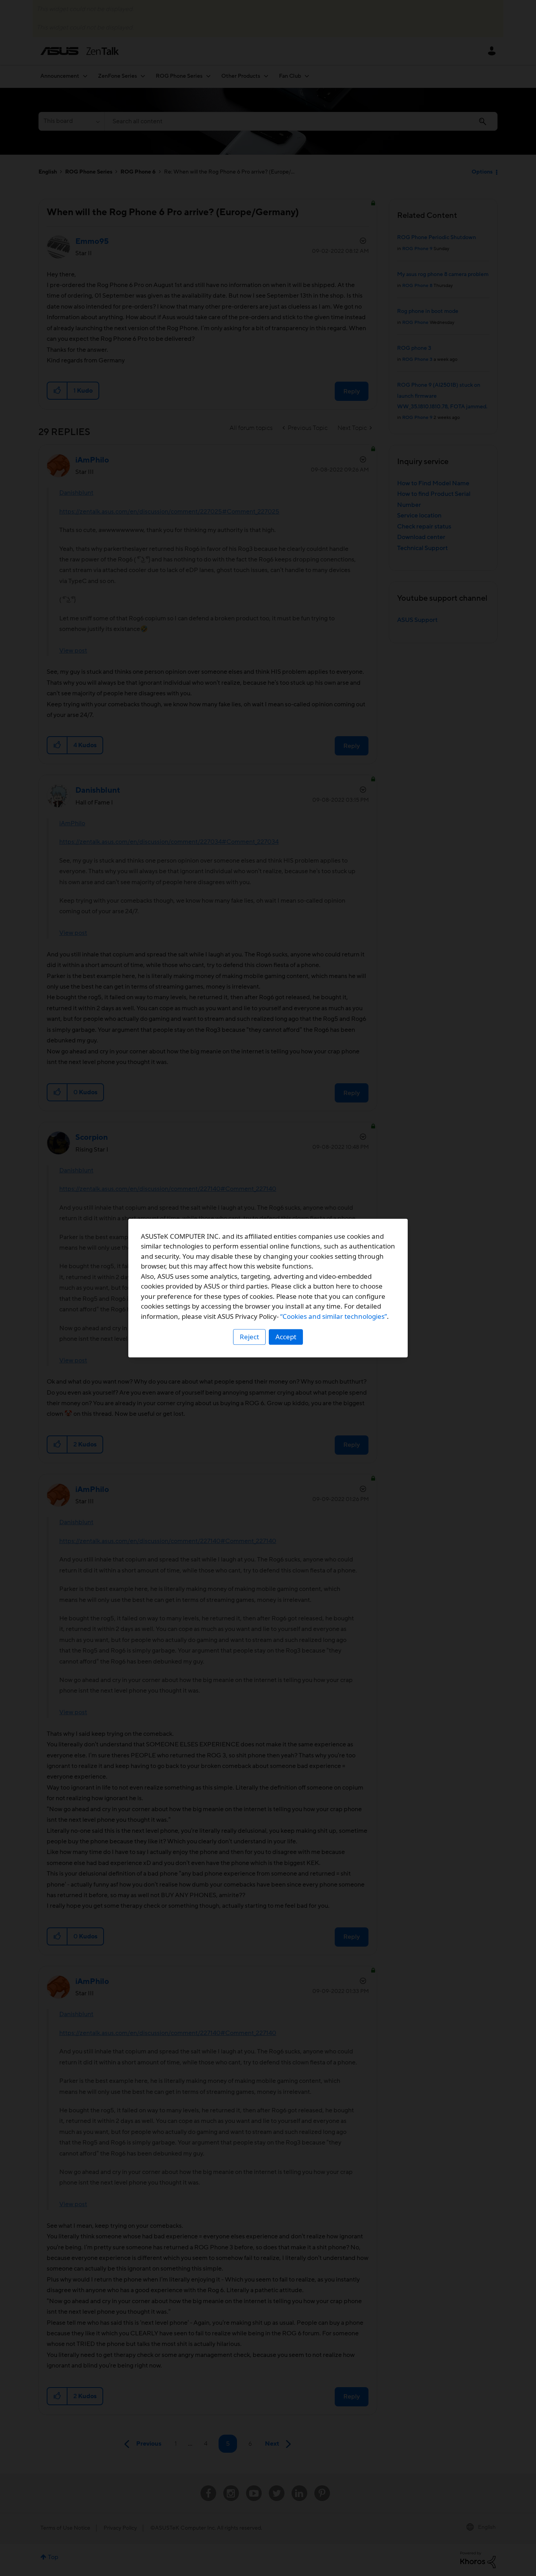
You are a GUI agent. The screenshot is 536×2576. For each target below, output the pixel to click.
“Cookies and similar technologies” (334, 1316)
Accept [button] (286, 1337)
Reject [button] (249, 1337)
